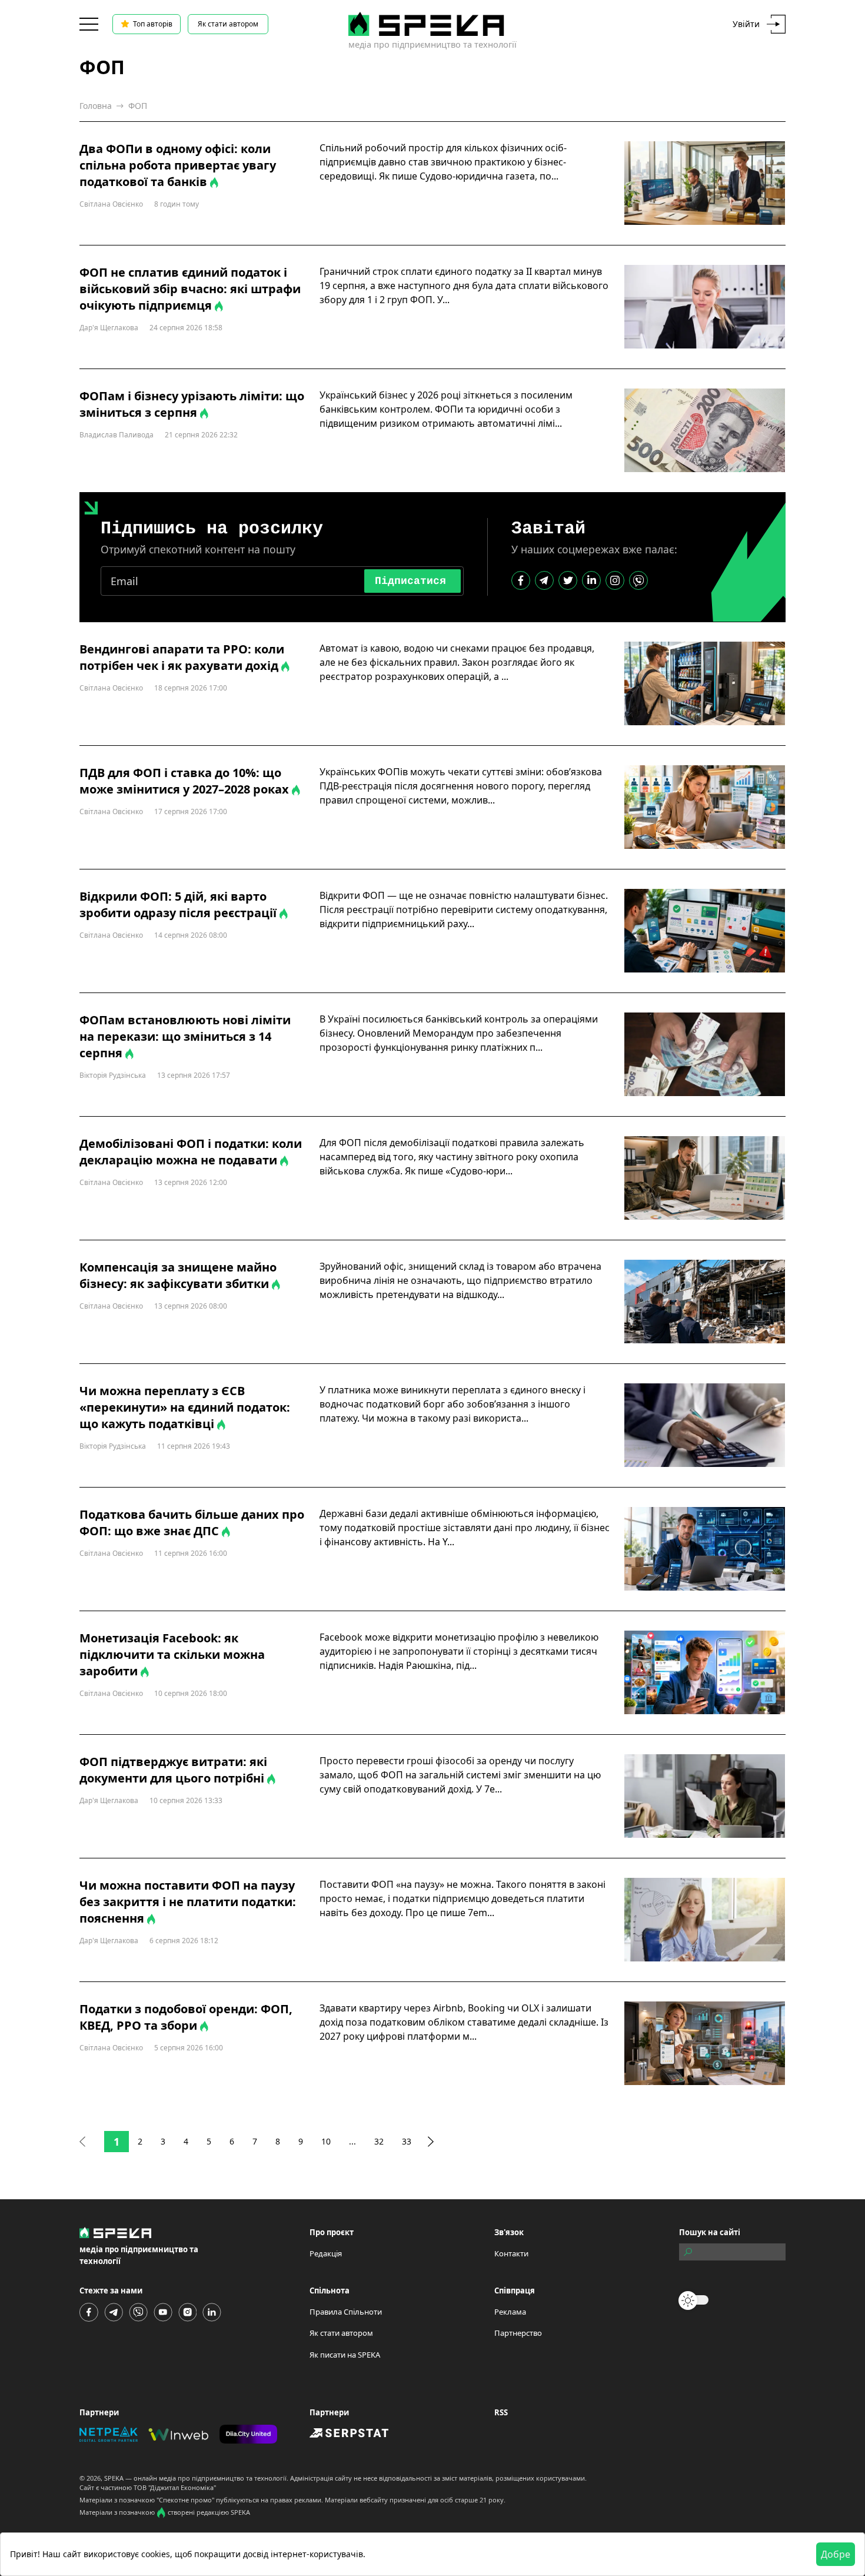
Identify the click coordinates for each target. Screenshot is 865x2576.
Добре (836, 2554)
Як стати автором (228, 24)
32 (379, 2141)
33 (407, 2141)
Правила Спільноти (346, 2312)
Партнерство (518, 2333)
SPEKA (114, 2478)
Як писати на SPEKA (345, 2355)
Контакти (511, 2253)
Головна (96, 106)
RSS (501, 2412)
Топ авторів (153, 24)
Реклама (510, 2312)
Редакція (326, 2253)
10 (326, 2141)
